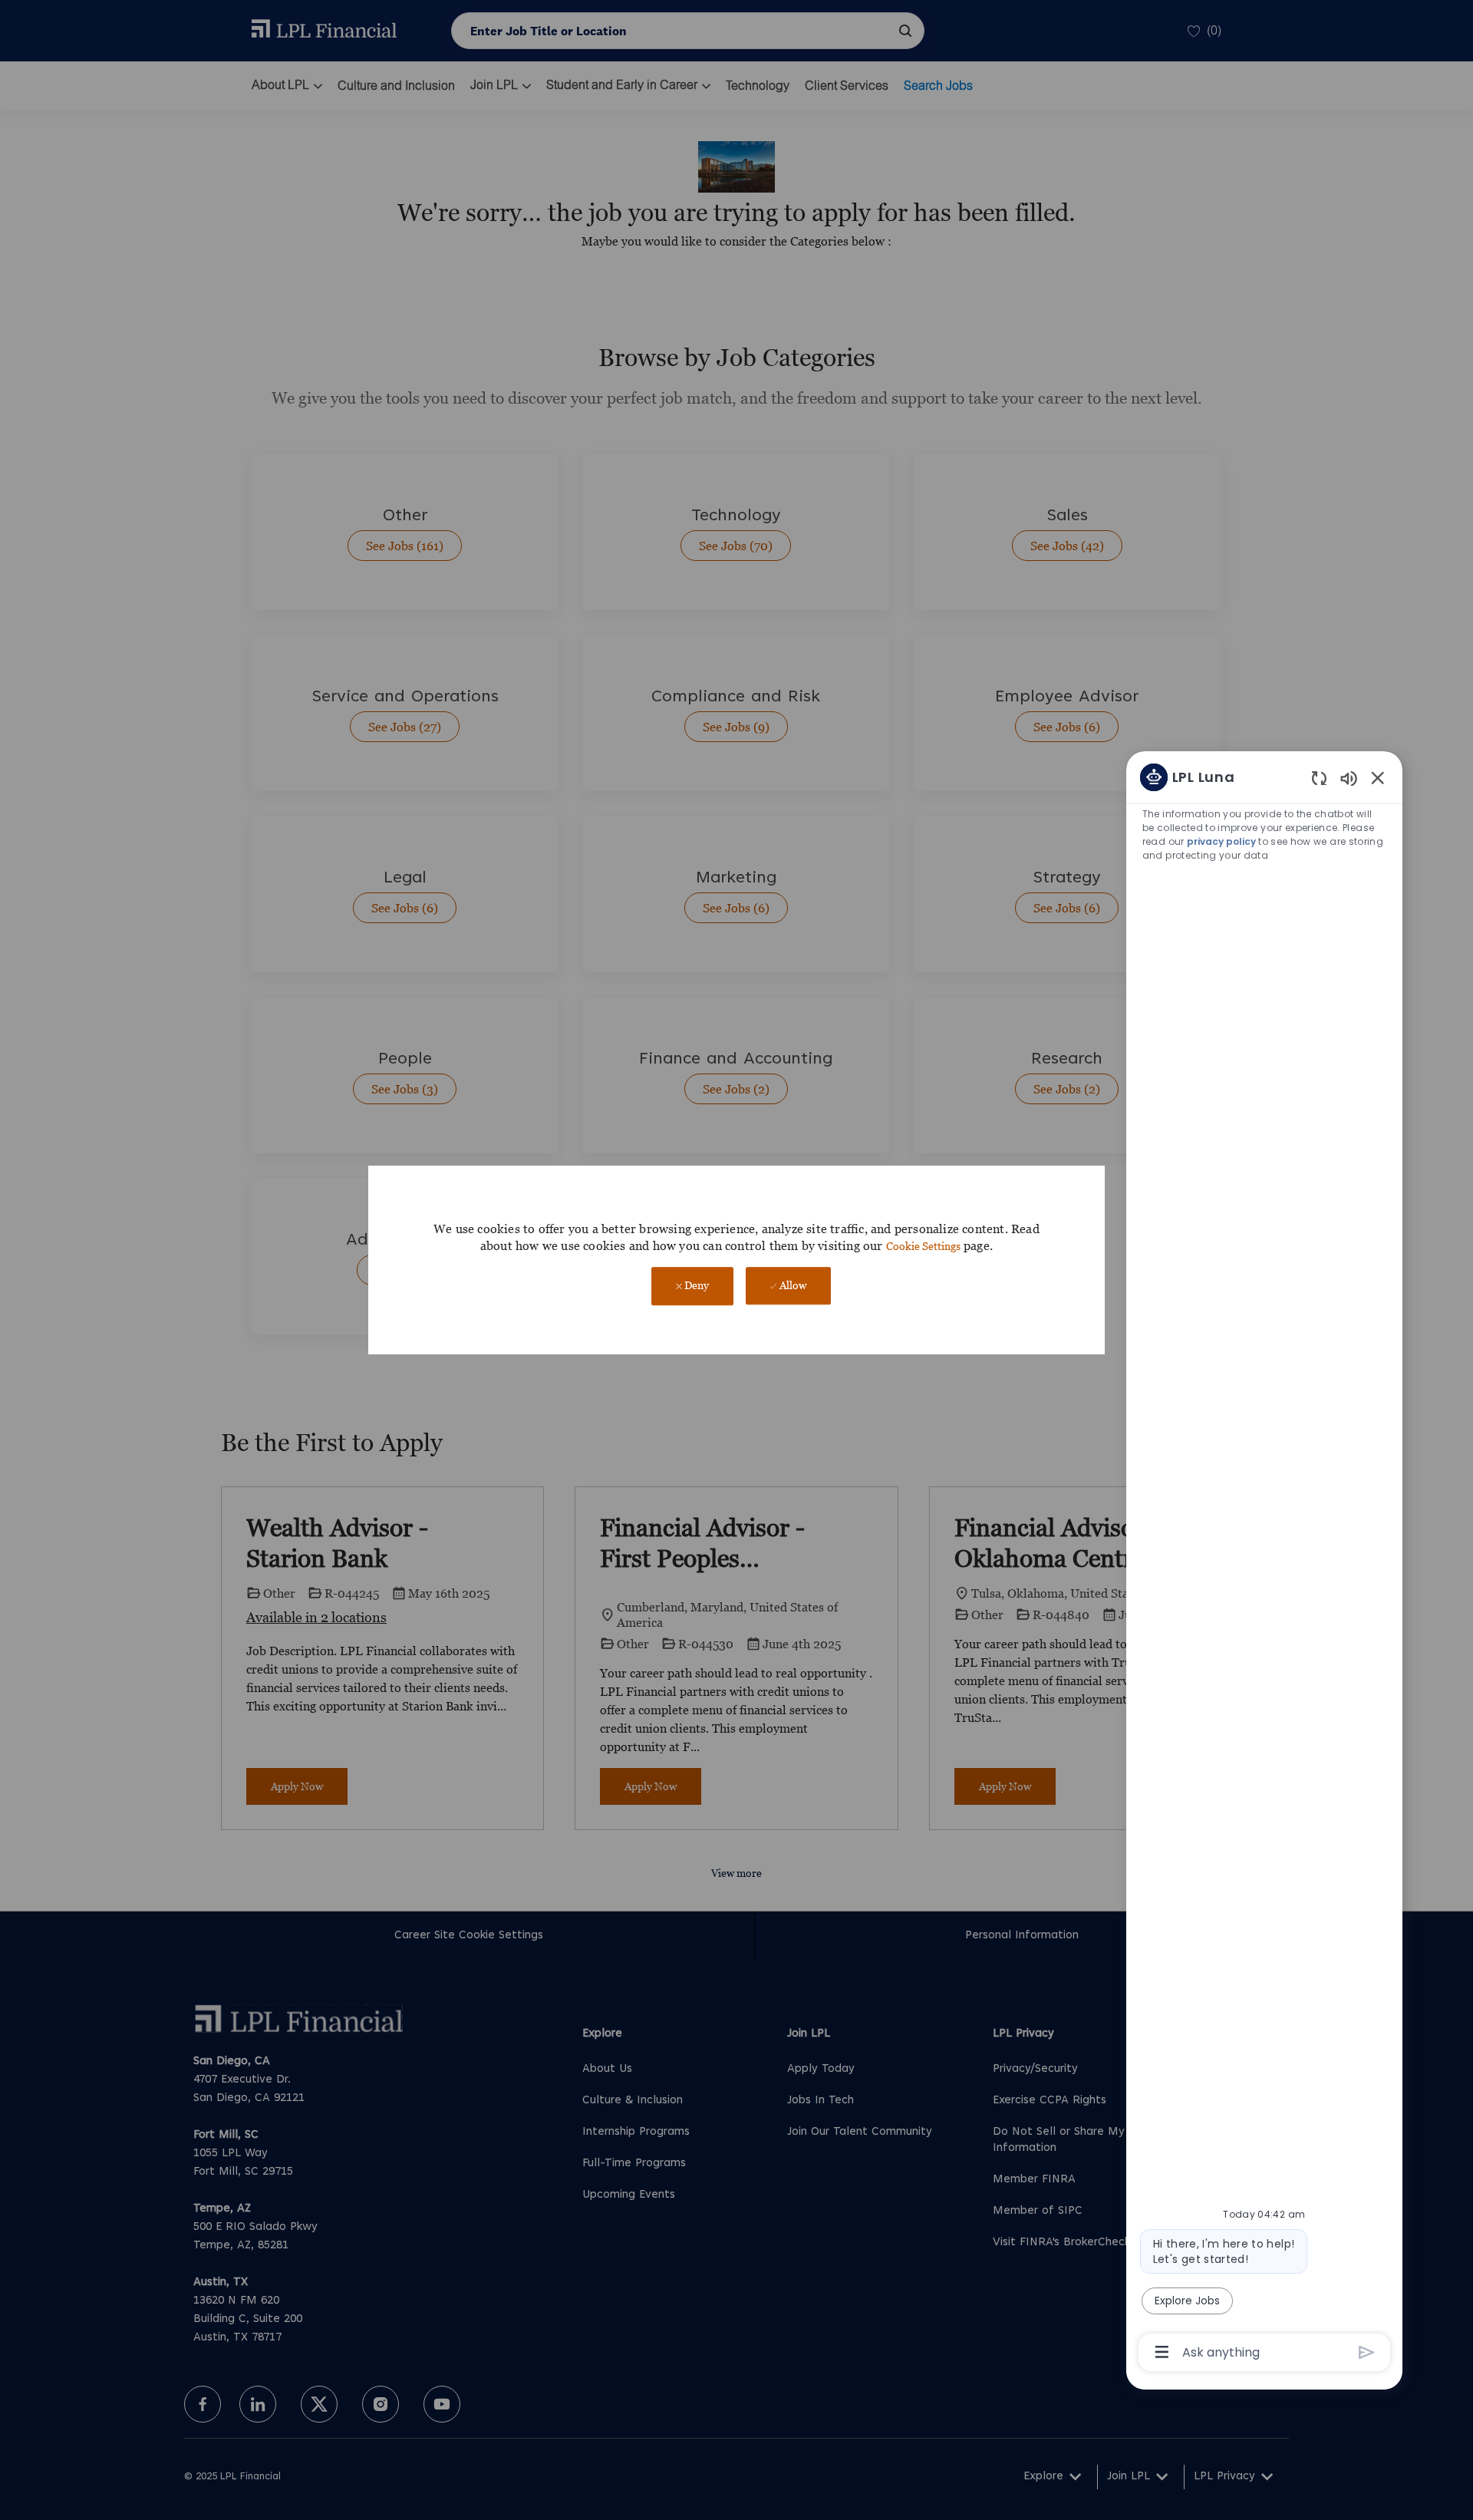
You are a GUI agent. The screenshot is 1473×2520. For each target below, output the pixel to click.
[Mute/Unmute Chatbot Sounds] (1349, 778)
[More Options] (1162, 2352)
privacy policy (1221, 841)
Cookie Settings (923, 1246)
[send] (1367, 2352)
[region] (1264, 1563)
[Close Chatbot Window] (1378, 777)
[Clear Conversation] (1319, 778)
